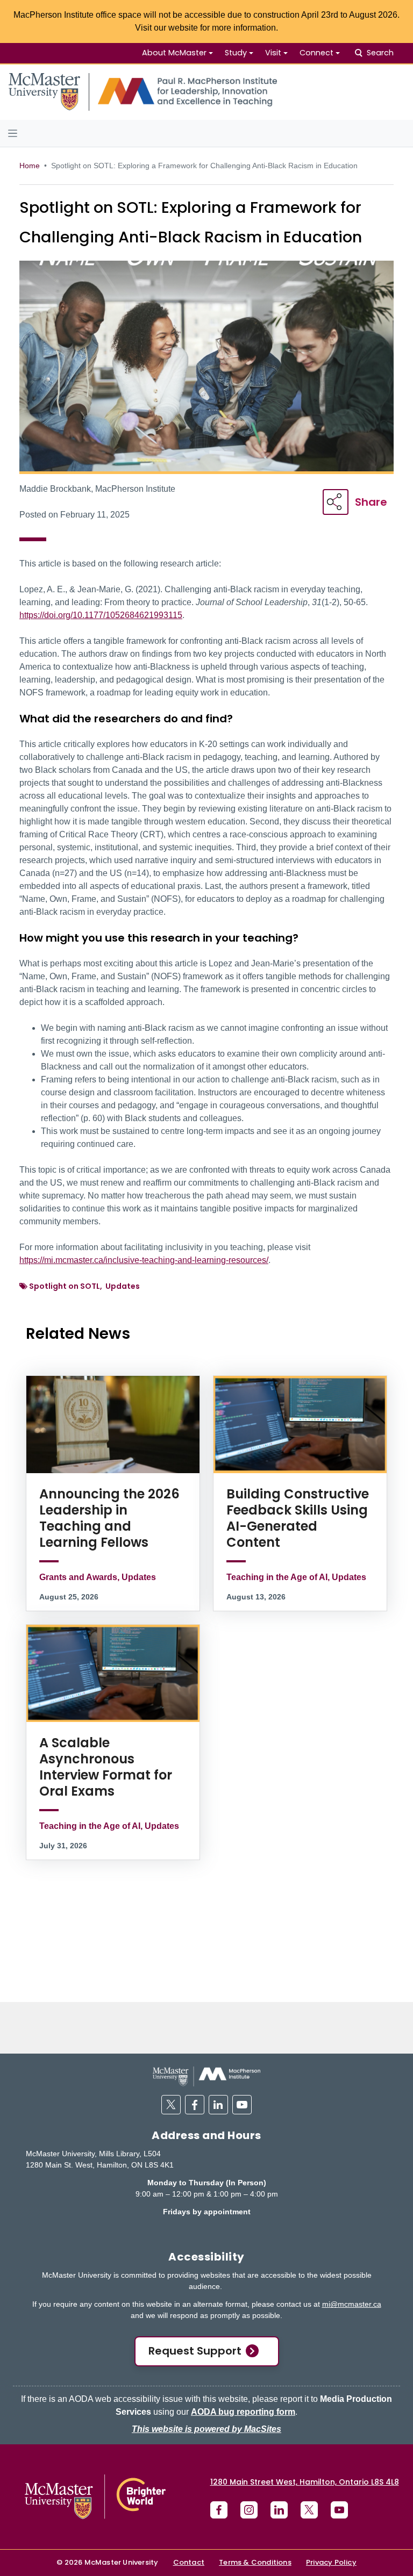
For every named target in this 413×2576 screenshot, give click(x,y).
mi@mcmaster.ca (352, 2304)
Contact (189, 2562)
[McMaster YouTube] (339, 2510)
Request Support (195, 2351)
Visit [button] (273, 53)
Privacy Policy (331, 2562)
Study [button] (236, 53)
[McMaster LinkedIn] (279, 2510)
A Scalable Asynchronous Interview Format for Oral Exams (106, 1767)
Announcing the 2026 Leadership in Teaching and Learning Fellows (109, 1518)
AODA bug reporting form (243, 2412)
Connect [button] (316, 53)
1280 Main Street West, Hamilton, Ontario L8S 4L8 (305, 2482)
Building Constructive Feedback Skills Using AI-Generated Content (298, 1518)
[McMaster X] (309, 2510)
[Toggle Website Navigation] (206, 133)
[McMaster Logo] (95, 2497)
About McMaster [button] (174, 53)
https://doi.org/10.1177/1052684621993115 (101, 615)
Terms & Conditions (255, 2562)
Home (30, 166)
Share (371, 502)
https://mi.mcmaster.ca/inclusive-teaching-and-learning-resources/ (144, 1260)
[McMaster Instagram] (249, 2510)
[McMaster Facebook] (219, 2510)
